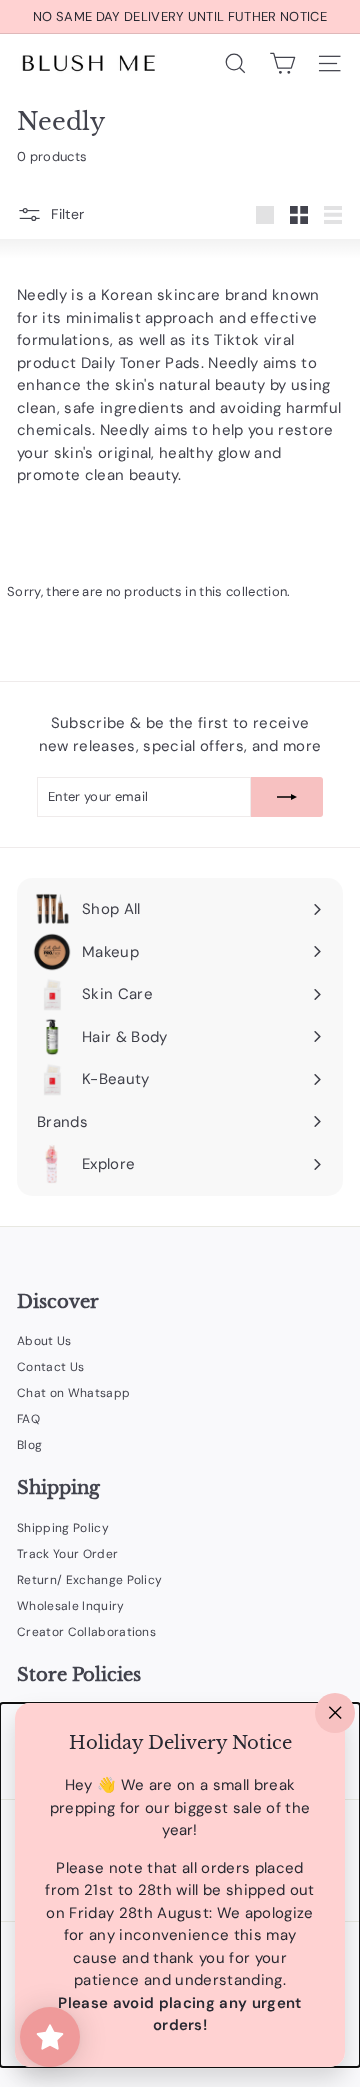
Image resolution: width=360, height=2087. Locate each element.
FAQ (28, 1419)
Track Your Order (67, 1554)
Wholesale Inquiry (71, 1606)
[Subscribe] (287, 797)
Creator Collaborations (86, 1632)
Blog (29, 1445)
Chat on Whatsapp (73, 1393)
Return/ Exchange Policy (89, 1580)
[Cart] (282, 63)
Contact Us (50, 1367)
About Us (44, 1341)
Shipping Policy (63, 1528)
